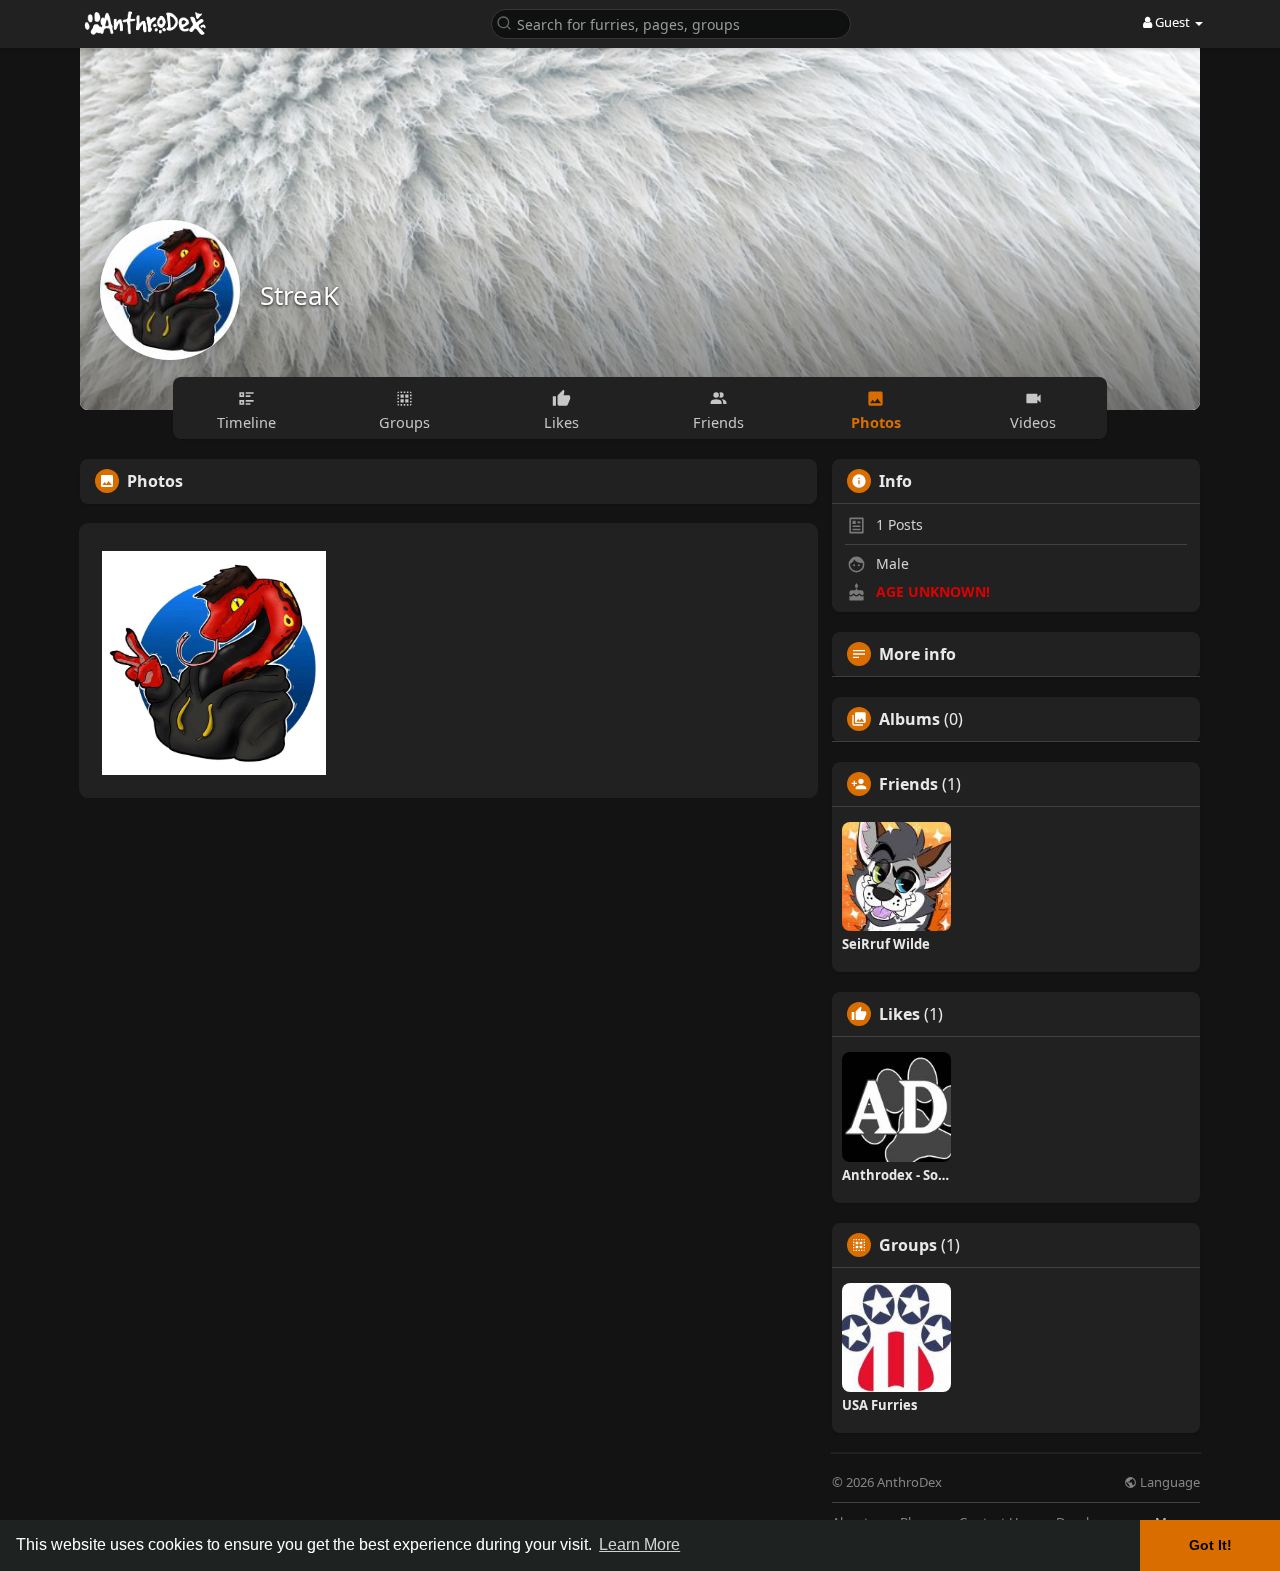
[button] (671, 22)
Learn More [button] (639, 1544)
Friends (908, 784)
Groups (908, 1245)
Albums (909, 719)
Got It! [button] (1210, 1545)
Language (1168, 1482)
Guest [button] (1172, 22)
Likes (899, 1014)
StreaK (299, 295)
